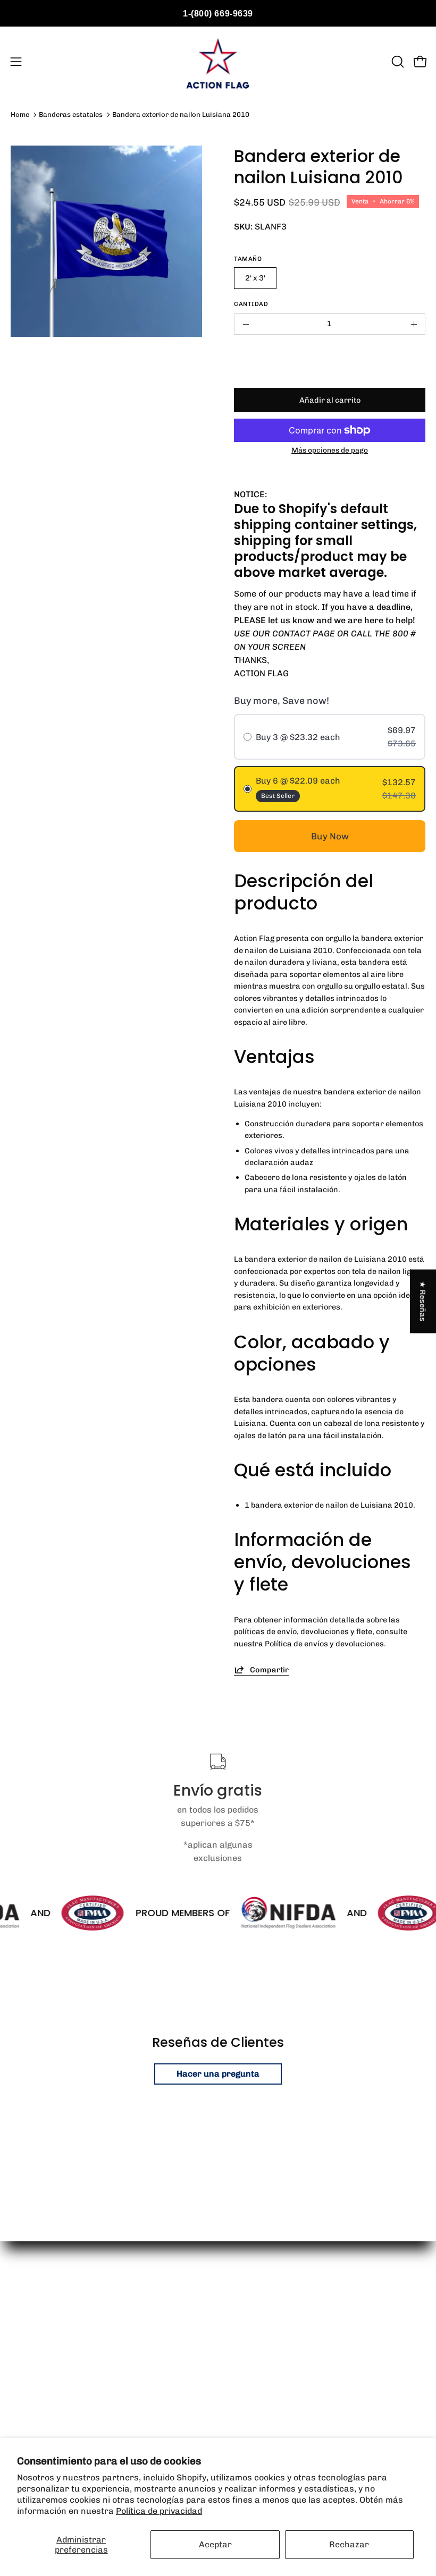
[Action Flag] (218, 62)
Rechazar (349, 2544)
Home (20, 114)
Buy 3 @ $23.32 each (298, 737)
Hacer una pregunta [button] (218, 2074)
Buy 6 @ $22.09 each (298, 781)
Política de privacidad (159, 2511)
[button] (397, 62)
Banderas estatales (71, 114)
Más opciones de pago (330, 450)
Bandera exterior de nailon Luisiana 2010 (181, 114)
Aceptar (215, 2544)
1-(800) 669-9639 (218, 14)
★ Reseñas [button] (423, 1301)
